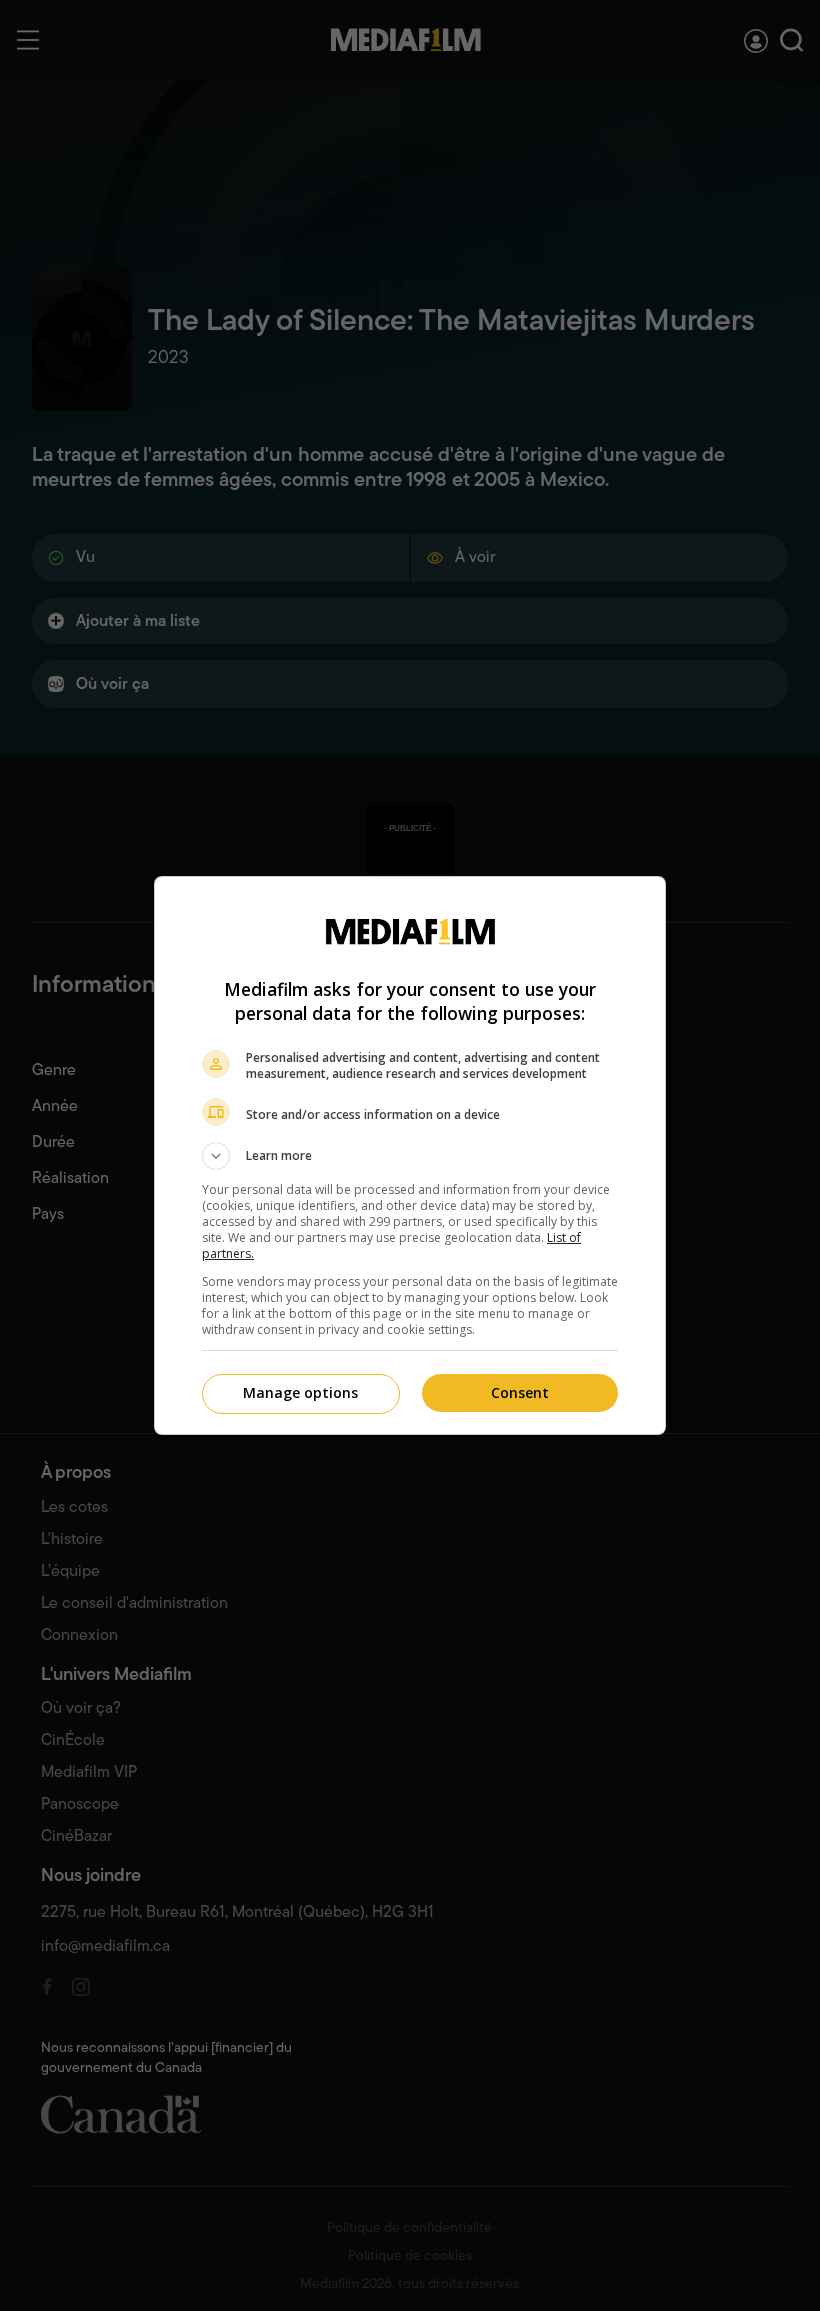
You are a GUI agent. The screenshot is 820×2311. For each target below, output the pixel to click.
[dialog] (410, 1155)
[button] (410, 1156)
